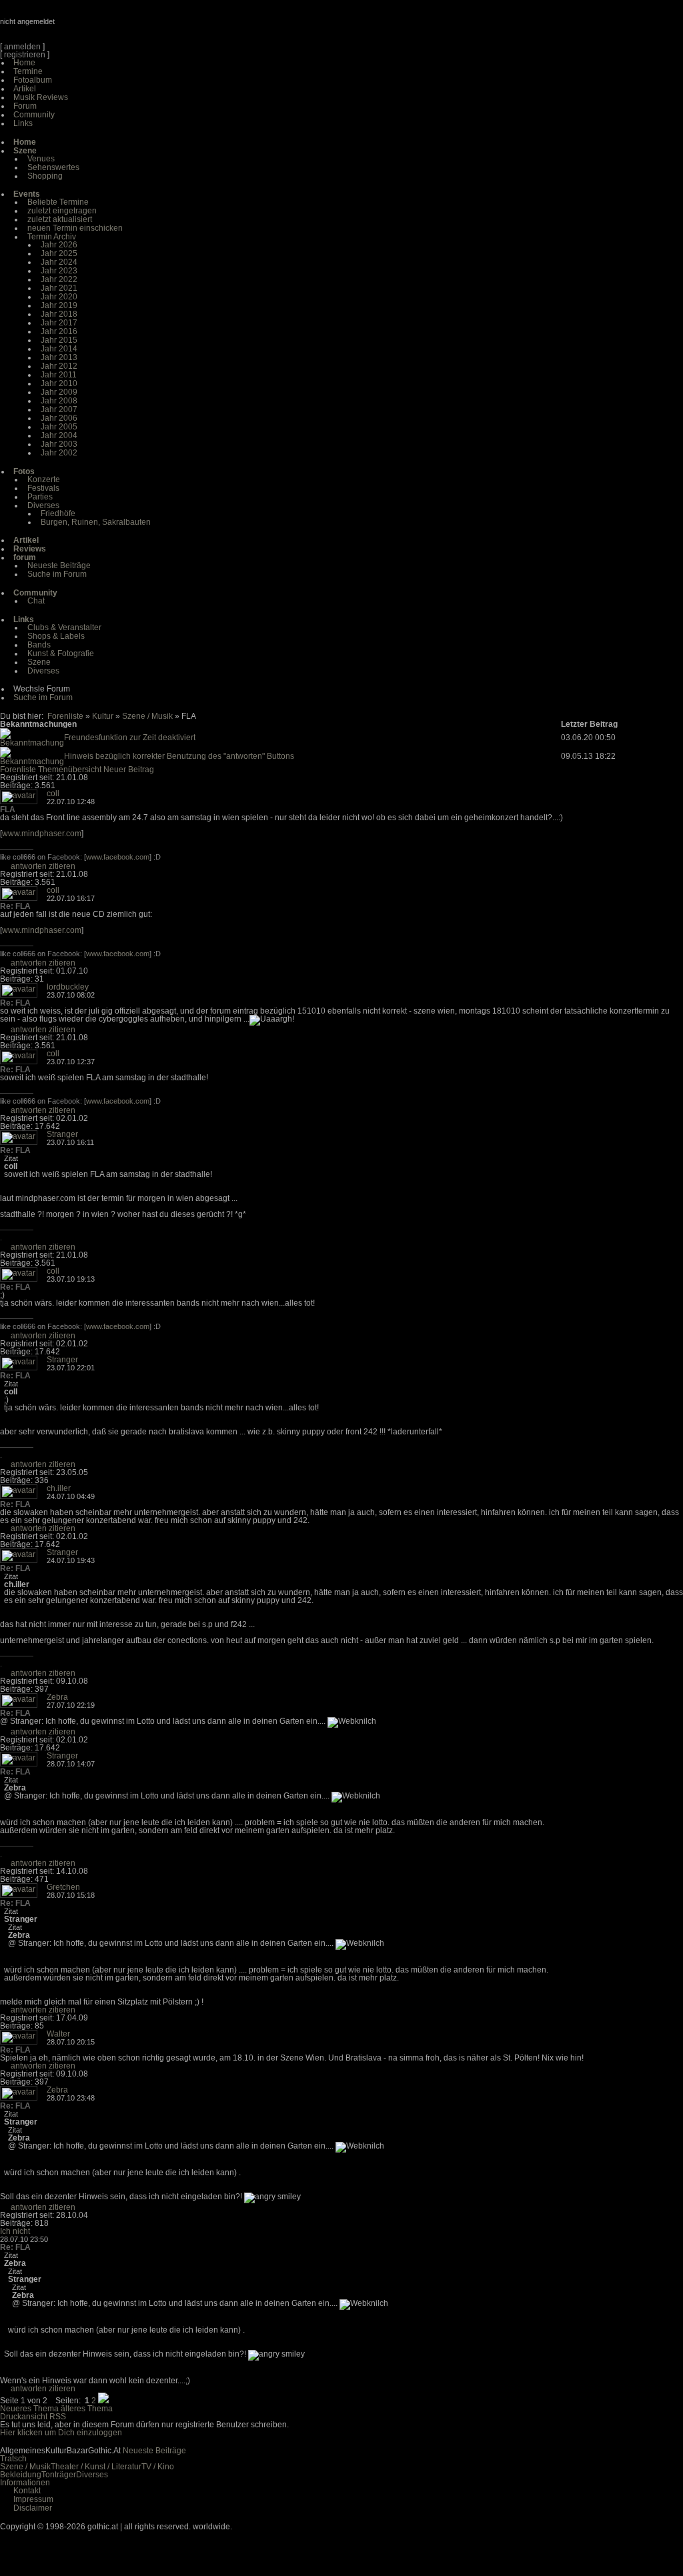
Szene (39, 662)
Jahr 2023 (59, 271)
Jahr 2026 (59, 245)
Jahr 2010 (59, 383)
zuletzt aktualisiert (60, 219)
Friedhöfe (58, 513)
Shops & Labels (56, 636)
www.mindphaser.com (42, 834)
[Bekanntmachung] (32, 743)
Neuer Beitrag (129, 770)
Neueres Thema (29, 2409)
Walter (58, 2034)
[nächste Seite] (103, 2401)
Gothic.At (77, 27)
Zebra (57, 1697)
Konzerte (44, 479)
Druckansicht (24, 2417)
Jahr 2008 (59, 401)
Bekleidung (21, 2475)
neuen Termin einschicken (75, 228)
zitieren (62, 866)
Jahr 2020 (59, 297)
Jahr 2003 (59, 444)
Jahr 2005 (59, 427)
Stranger (62, 1134)
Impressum (33, 2499)
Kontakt (27, 2491)
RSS (58, 2417)
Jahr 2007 (59, 409)
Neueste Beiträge (59, 565)
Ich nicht (15, 2231)
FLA (8, 810)
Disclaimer (33, 2508)
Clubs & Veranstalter (64, 627)
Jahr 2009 (59, 392)
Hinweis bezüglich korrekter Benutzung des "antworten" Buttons (179, 756)
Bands (39, 645)
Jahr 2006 (59, 418)
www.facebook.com (118, 857)
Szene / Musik (147, 716)
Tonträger (59, 2475)
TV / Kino (158, 2467)
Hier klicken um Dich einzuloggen (61, 2433)
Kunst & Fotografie (61, 654)
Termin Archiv (52, 237)
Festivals (43, 488)
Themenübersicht (70, 770)
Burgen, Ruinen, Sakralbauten (96, 522)
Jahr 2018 (59, 314)
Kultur (103, 716)
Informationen (25, 2483)
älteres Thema (87, 2409)
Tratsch (13, 2459)
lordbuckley (68, 987)
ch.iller (59, 1488)
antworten (29, 866)
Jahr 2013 (59, 357)
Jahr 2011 (59, 375)
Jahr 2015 (59, 340)
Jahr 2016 (59, 331)
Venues (41, 159)
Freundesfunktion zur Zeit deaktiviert (130, 738)
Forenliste (65, 716)
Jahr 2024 (59, 262)
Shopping (45, 176)
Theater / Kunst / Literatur (96, 2467)
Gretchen (63, 1887)
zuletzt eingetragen (62, 211)
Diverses (43, 505)
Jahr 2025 (59, 253)
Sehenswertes (53, 167)
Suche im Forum (57, 574)
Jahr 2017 (59, 323)
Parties (40, 497)
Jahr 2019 (59, 305)
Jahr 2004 (59, 435)
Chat (36, 601)
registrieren (25, 55)
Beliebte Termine (58, 202)
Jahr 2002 (59, 453)
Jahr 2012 (59, 366)
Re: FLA (15, 906)
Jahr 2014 (59, 349)
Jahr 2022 (59, 279)
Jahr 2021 (59, 288)
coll (53, 794)
